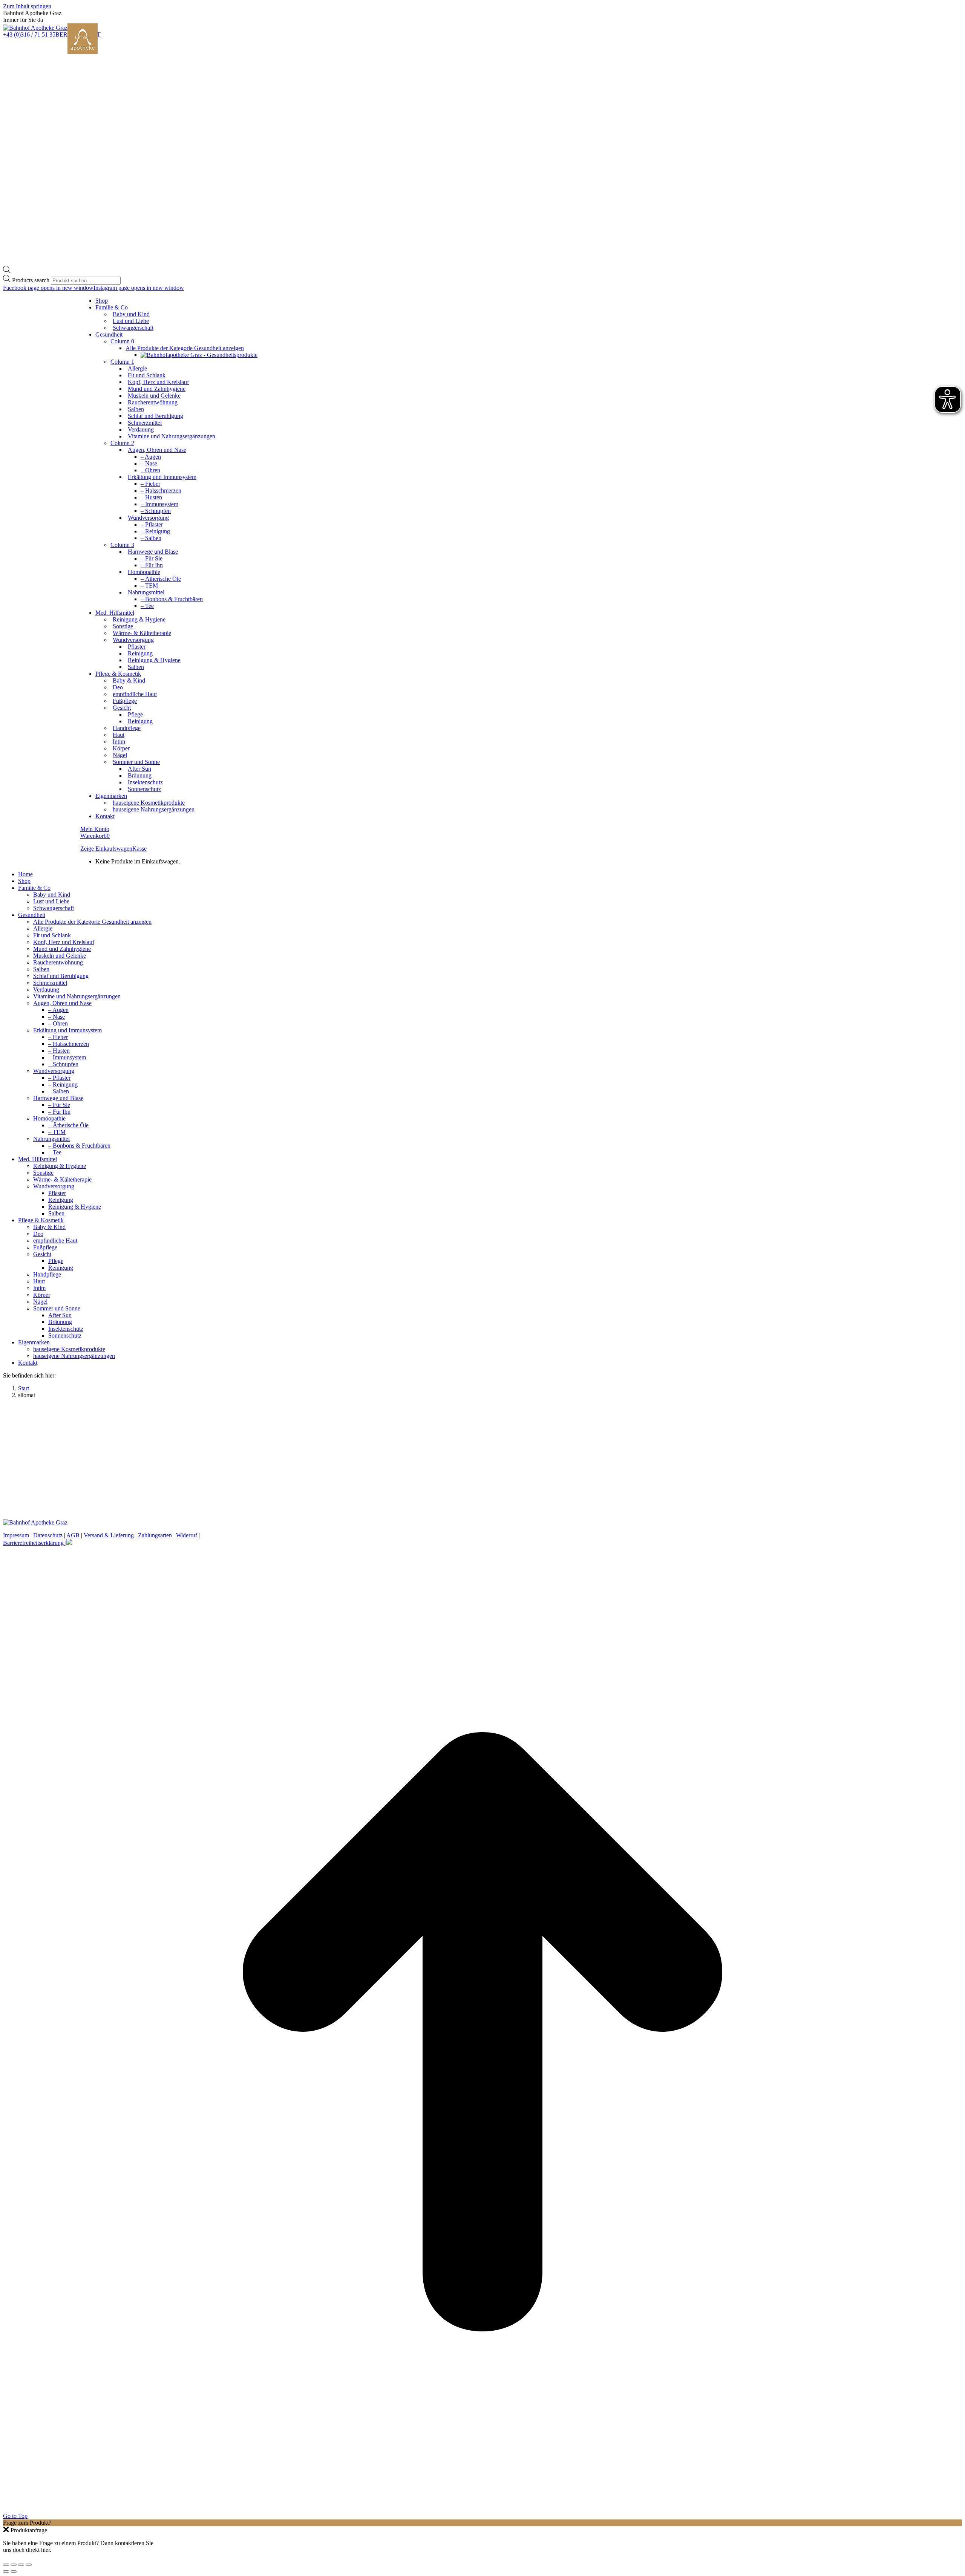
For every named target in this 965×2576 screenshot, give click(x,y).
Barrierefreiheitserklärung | (35, 1543)
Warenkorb (95, 836)
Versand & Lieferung (109, 1535)
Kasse (139, 849)
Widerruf (187, 1535)
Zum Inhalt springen (27, 6)
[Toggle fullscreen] (21, 2565)
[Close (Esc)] (6, 2565)
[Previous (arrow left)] (6, 2571)
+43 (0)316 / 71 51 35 (29, 34)
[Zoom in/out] (29, 2565)
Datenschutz (48, 1535)
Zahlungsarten (155, 1535)
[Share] (14, 2565)
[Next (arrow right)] (14, 2571)
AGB (73, 1535)
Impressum (16, 1535)
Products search (31, 280)
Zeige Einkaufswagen (106, 849)
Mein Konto (95, 829)
